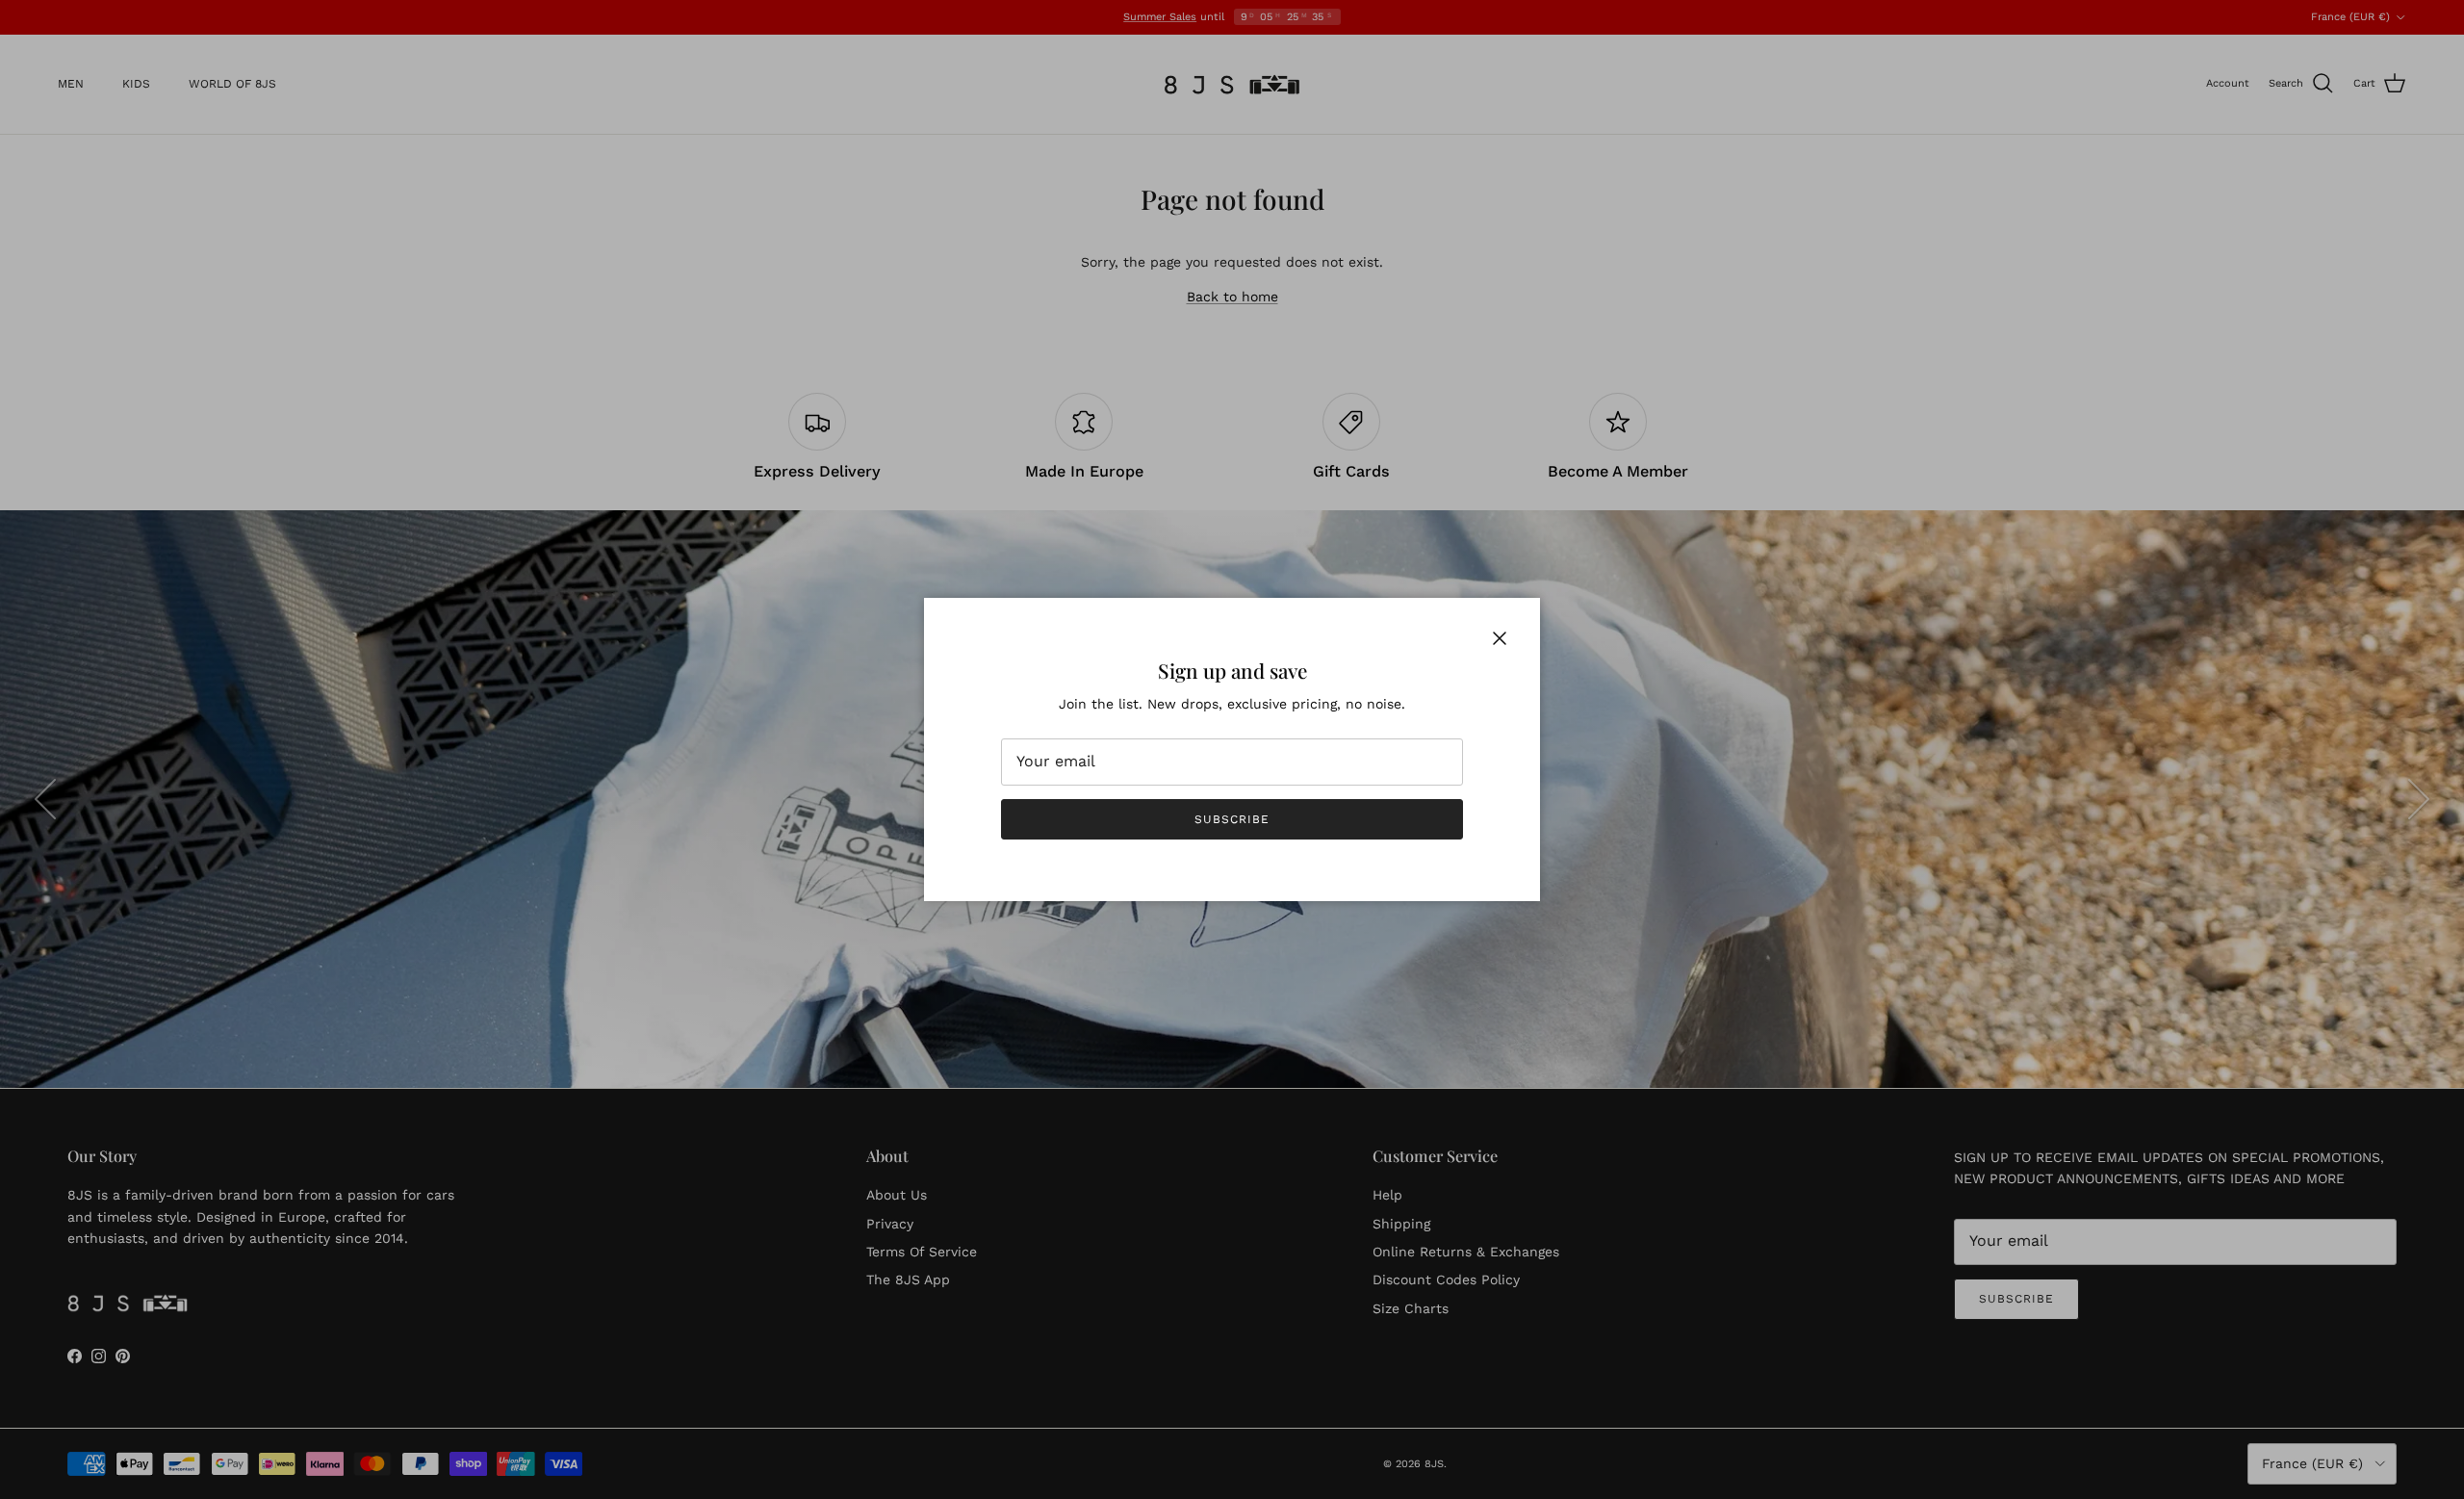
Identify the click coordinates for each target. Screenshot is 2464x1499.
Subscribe (1232, 819)
